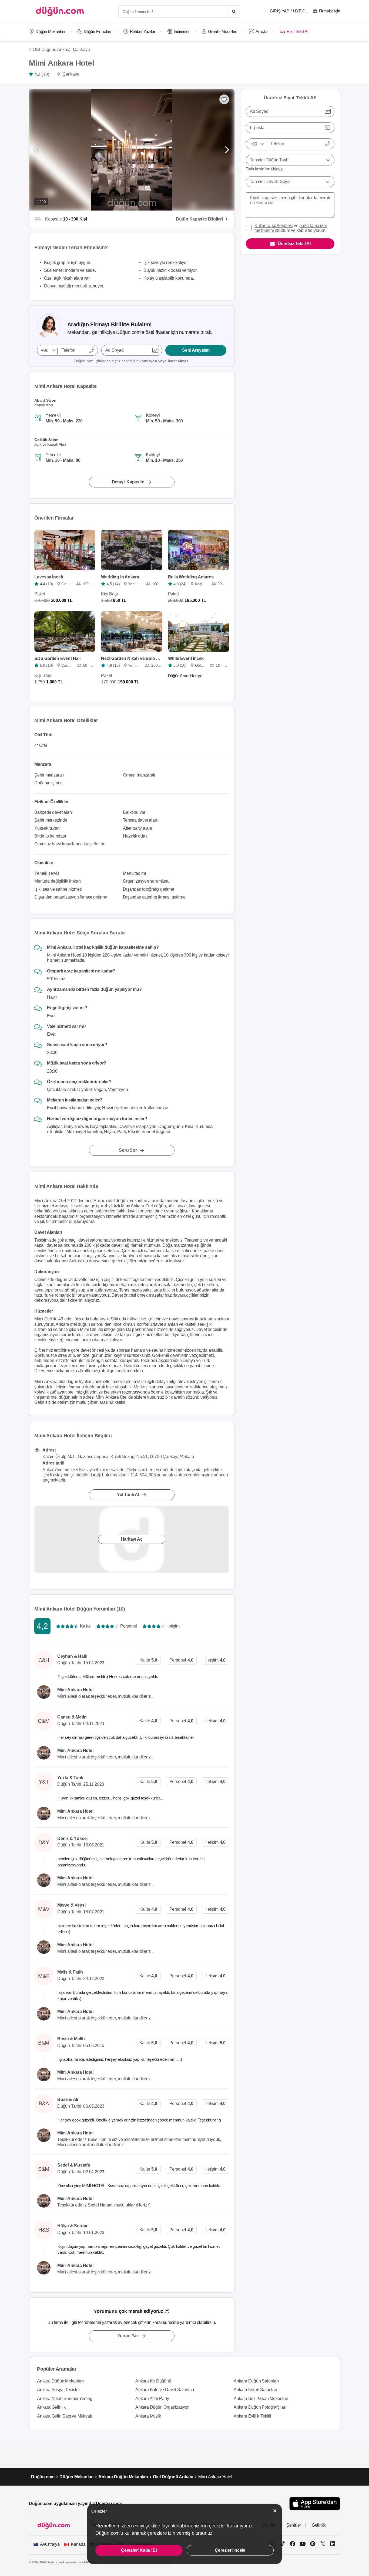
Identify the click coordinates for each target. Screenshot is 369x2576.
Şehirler (294, 2525)
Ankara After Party (152, 2399)
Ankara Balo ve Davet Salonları (165, 2390)
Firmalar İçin (330, 11)
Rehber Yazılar (143, 31)
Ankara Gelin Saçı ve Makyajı (64, 2416)
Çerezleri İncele (230, 2550)
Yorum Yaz (128, 2336)
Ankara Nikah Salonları (255, 2390)
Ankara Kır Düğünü (153, 2381)
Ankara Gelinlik (51, 2407)
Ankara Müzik (148, 2416)
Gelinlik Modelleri (222, 31)
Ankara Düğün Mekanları (60, 2381)
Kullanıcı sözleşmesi (274, 226)
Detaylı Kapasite (128, 482)
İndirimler (182, 31)
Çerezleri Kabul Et (139, 2550)
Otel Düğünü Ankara (173, 2477)
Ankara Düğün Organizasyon (162, 2407)
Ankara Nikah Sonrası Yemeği (65, 2399)
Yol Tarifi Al (128, 1495)
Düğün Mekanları (50, 31)
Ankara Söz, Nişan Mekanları (261, 2399)
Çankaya (81, 50)
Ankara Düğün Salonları (256, 2381)
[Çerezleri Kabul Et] (275, 2511)
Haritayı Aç (132, 1539)
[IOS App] (315, 2504)
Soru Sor (128, 1150)
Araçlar (262, 31)
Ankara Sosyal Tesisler (58, 2390)
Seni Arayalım (196, 350)
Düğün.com (43, 2477)
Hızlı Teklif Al (297, 31)
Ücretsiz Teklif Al (294, 244)
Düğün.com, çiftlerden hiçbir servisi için (132, 361)
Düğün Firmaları (98, 31)
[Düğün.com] (60, 11)
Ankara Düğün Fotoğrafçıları (260, 2407)
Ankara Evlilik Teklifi (252, 2416)
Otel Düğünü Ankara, (52, 50)
